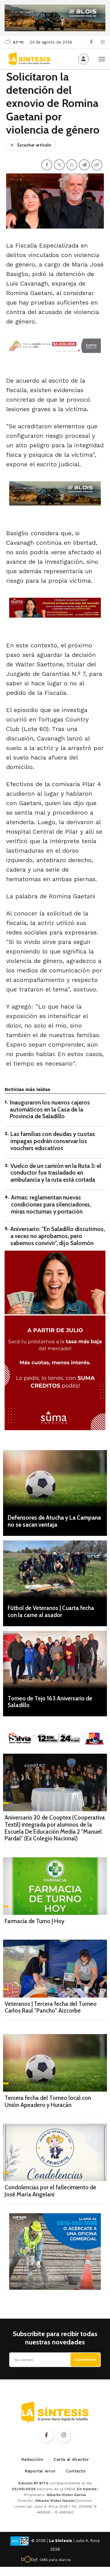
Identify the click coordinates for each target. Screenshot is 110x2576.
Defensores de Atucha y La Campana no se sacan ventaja (54, 1521)
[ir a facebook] (46, 2435)
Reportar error (40, 2471)
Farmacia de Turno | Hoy (35, 1921)
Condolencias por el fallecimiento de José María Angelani (50, 2191)
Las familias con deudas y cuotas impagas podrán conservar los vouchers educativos (53, 1141)
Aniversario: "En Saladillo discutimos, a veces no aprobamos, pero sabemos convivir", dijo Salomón (58, 1236)
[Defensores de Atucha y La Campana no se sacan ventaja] (55, 1479)
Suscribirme (85, 2360)
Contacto (76, 2471)
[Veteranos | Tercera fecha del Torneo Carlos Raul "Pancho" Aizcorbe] (55, 1968)
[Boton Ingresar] (83, 59)
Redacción (32, 2459)
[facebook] (91, 42)
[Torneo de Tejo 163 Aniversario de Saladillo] (55, 1660)
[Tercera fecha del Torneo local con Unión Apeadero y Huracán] (55, 2063)
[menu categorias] (102, 59)
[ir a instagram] (64, 2435)
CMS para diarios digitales (55, 2561)
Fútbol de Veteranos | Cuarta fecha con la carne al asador (51, 1612)
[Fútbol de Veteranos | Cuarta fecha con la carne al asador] (55, 1569)
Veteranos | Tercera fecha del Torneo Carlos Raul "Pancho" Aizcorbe (51, 2007)
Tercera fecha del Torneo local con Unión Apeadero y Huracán (48, 2101)
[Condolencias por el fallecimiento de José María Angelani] (55, 2152)
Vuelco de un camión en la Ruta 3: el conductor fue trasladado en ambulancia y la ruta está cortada (56, 1173)
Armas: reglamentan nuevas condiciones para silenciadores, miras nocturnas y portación (51, 1205)
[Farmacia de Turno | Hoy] (55, 1886)
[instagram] (103, 42)
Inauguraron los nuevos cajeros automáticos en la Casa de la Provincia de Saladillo (50, 1110)
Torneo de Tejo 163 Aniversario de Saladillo (50, 1702)
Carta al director (71, 2459)
